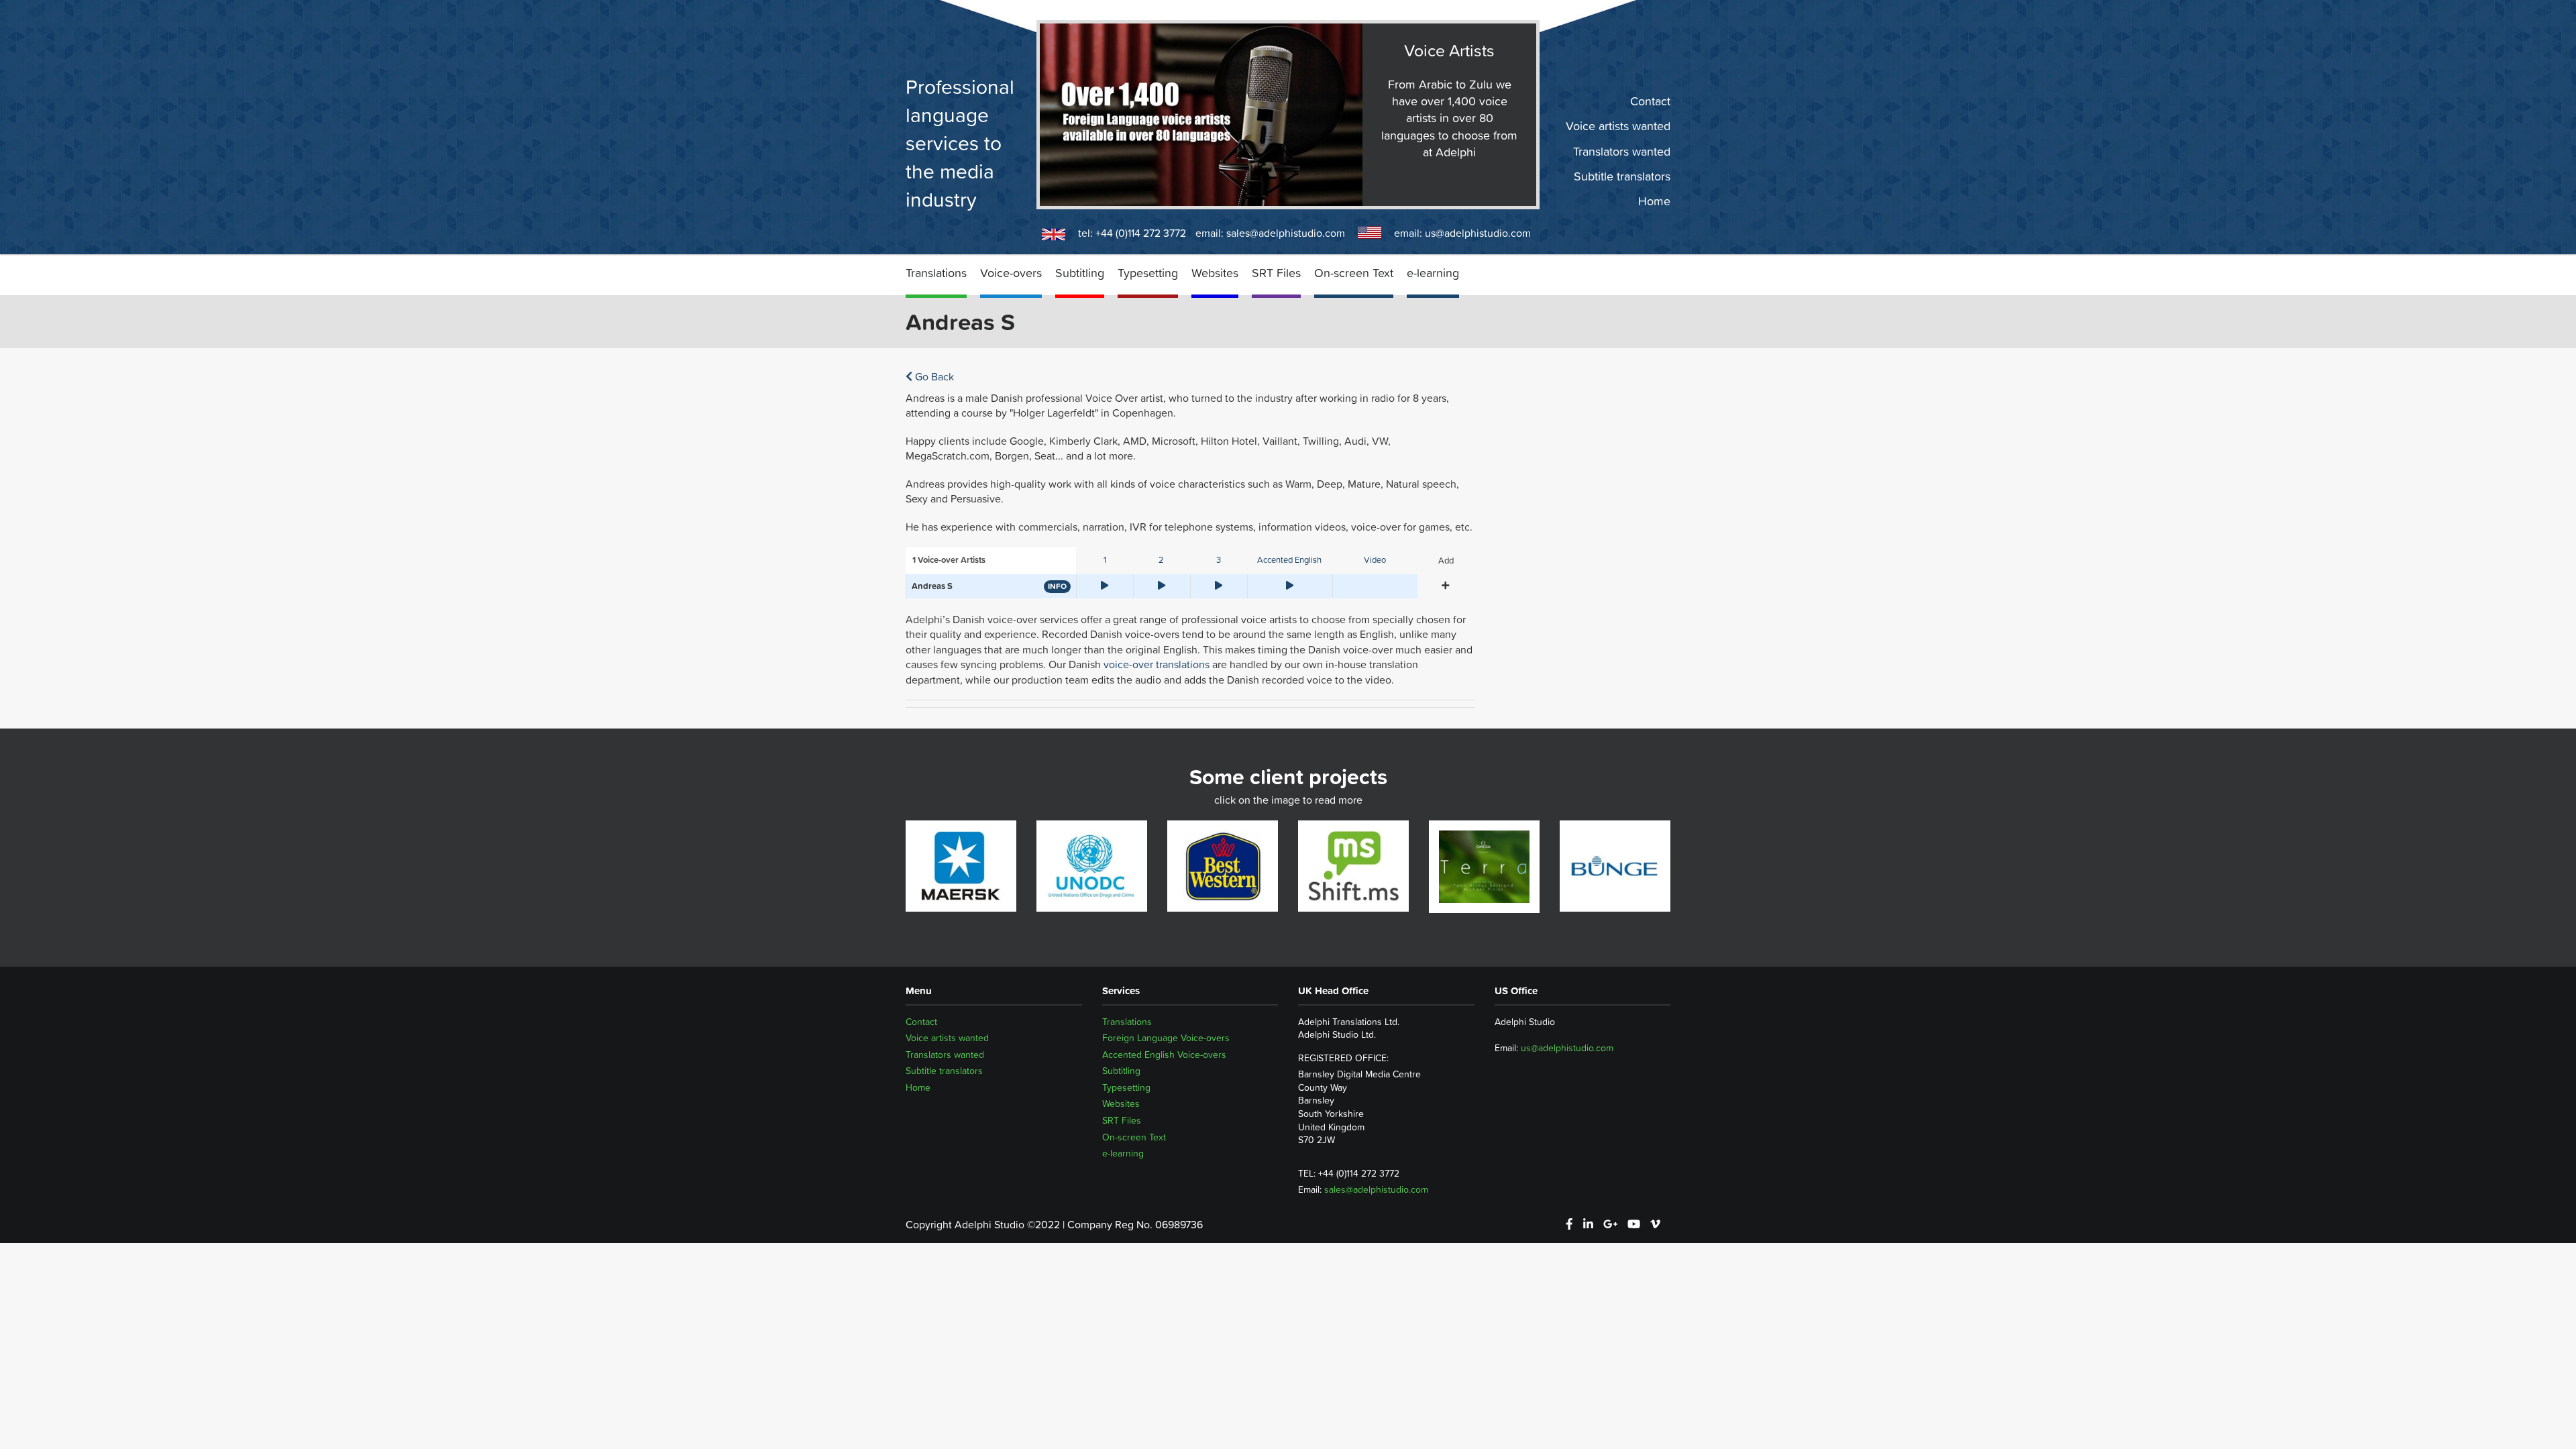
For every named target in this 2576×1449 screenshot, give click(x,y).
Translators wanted (1622, 151)
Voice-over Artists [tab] (949, 560)
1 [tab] (1105, 560)
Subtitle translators (1622, 176)
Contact (1650, 101)
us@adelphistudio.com (1478, 233)
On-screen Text (1354, 273)
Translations (936, 273)
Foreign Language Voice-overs (1166, 1038)
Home (1654, 201)
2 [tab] (1161, 560)
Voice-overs (1011, 273)
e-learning (1433, 273)
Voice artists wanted (1618, 126)
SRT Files (1276, 273)
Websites (1215, 273)
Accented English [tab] (1289, 560)
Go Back (933, 376)
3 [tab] (1219, 560)
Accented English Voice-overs (1164, 1055)
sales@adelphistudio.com (1286, 233)
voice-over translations (1157, 664)
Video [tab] (1375, 560)
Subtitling (1080, 273)
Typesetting (1148, 273)
